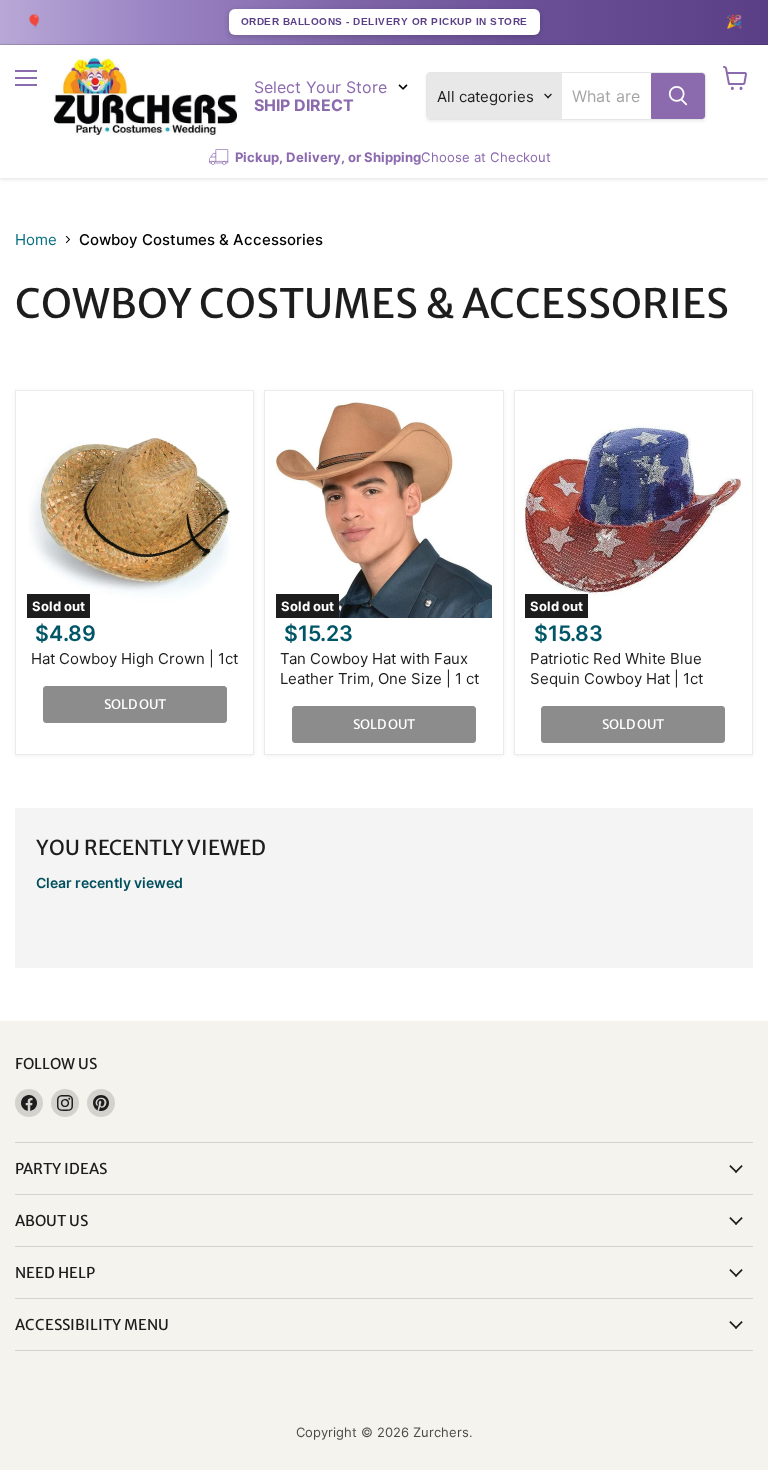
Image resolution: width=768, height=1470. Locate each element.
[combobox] (606, 96)
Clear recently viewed (109, 883)
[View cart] (735, 78)
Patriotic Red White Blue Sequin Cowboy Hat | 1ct (616, 668)
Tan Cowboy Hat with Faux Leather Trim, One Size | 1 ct (379, 668)
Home (36, 239)
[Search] (678, 96)
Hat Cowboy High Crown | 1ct (134, 658)
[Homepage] (145, 96)
